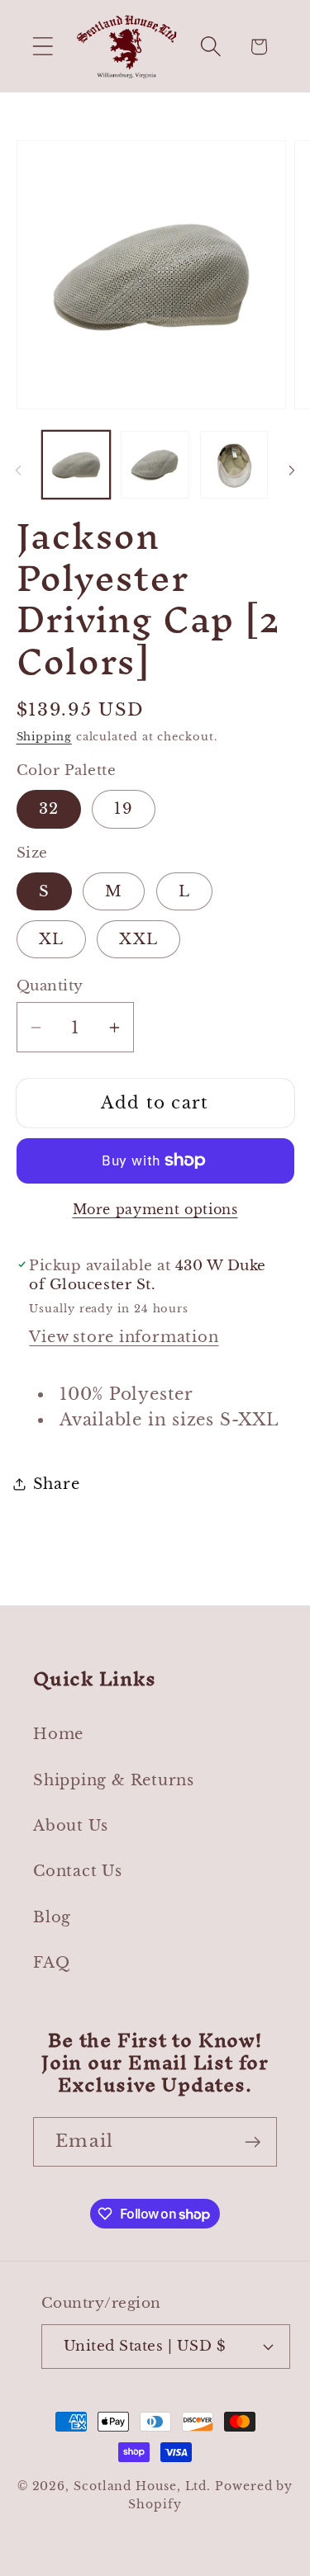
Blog (52, 1917)
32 (49, 808)
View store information (124, 1337)
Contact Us (78, 1871)
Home (58, 1734)
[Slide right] (292, 470)
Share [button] (57, 1484)
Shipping (44, 737)
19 (124, 808)
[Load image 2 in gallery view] (155, 465)
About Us (71, 1825)
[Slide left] (18, 470)
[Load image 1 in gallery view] (76, 465)
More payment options (155, 1210)
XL (52, 939)
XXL (138, 939)
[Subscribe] (253, 2142)
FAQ (51, 1962)
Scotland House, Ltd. (142, 2486)
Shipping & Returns (114, 1780)
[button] (43, 47)
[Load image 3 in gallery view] (234, 465)
